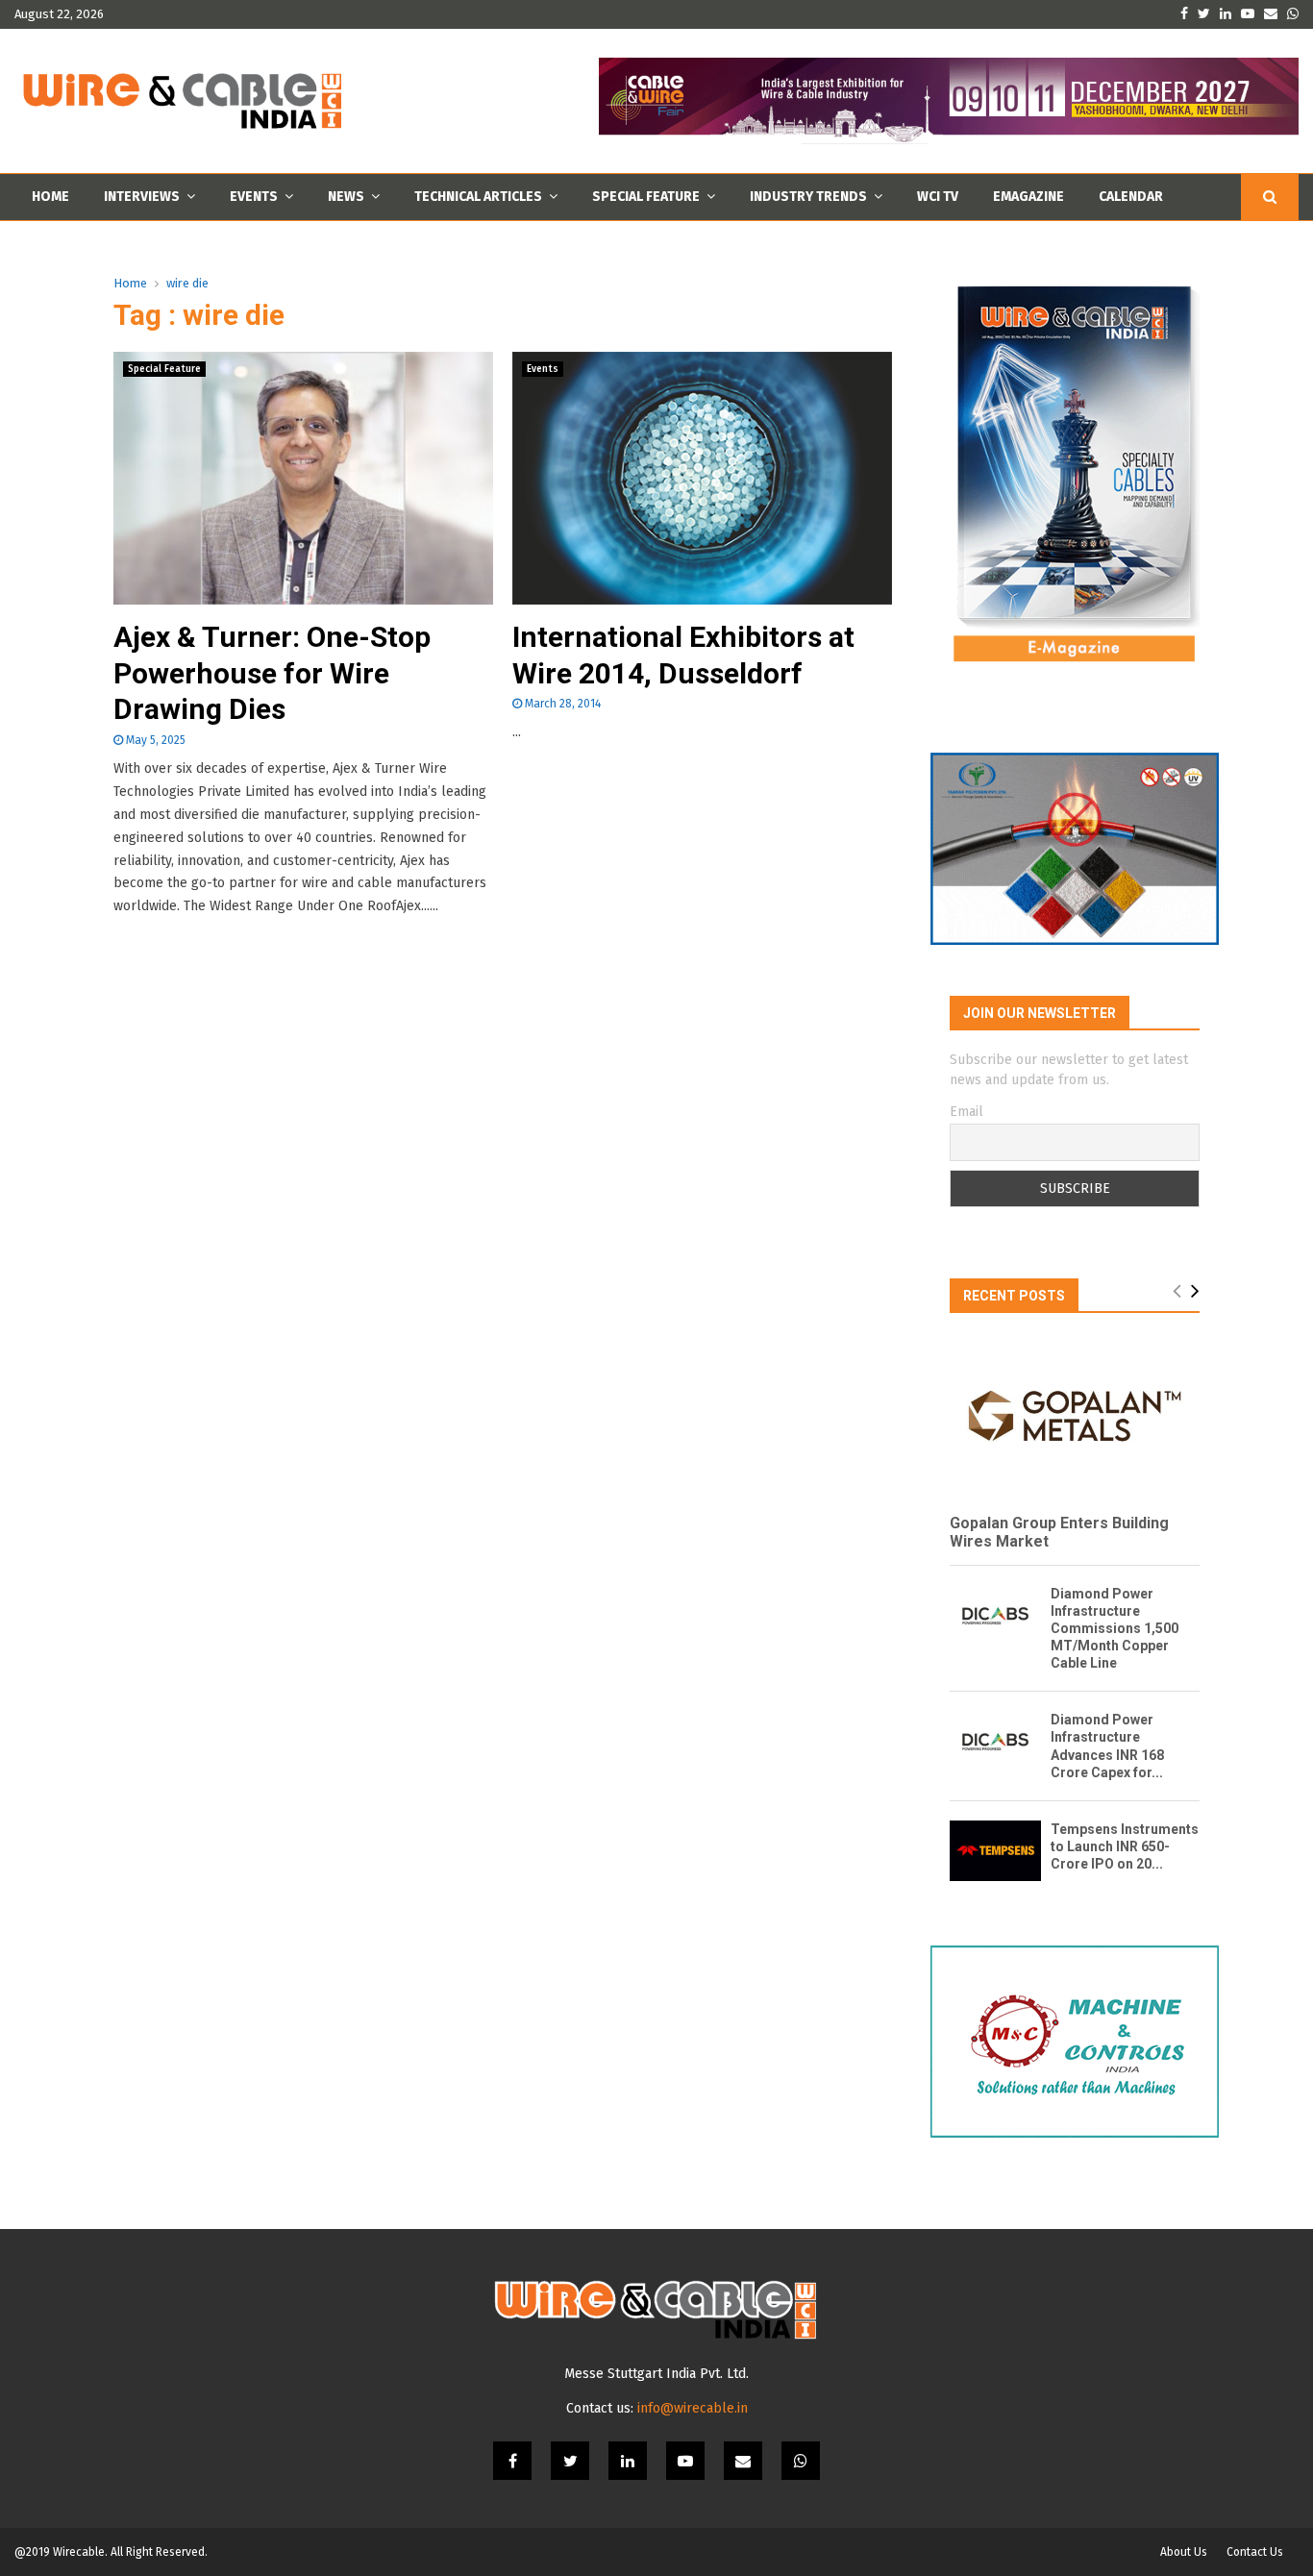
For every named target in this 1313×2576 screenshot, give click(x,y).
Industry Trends (808, 197)
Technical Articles (478, 197)
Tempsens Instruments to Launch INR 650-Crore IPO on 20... (1125, 1846)
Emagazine (1028, 197)
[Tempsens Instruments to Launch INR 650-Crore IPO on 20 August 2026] (995, 1851)
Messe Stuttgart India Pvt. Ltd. (656, 2374)
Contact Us (1255, 2552)
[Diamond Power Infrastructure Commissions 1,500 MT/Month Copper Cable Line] (995, 1615)
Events (254, 197)
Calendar (1131, 197)
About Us (1184, 2552)
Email (966, 1112)
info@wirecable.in (693, 2408)
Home (50, 197)
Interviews (142, 197)
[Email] (743, 2461)
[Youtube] (685, 2461)
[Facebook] (512, 2461)
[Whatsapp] (801, 2461)
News (346, 197)
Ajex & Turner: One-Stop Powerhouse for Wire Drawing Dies (272, 673)
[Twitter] (570, 2461)
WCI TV (938, 197)
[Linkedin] (628, 2461)
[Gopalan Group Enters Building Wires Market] (1075, 1415)
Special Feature (646, 197)
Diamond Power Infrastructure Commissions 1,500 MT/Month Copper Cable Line (1115, 1628)
